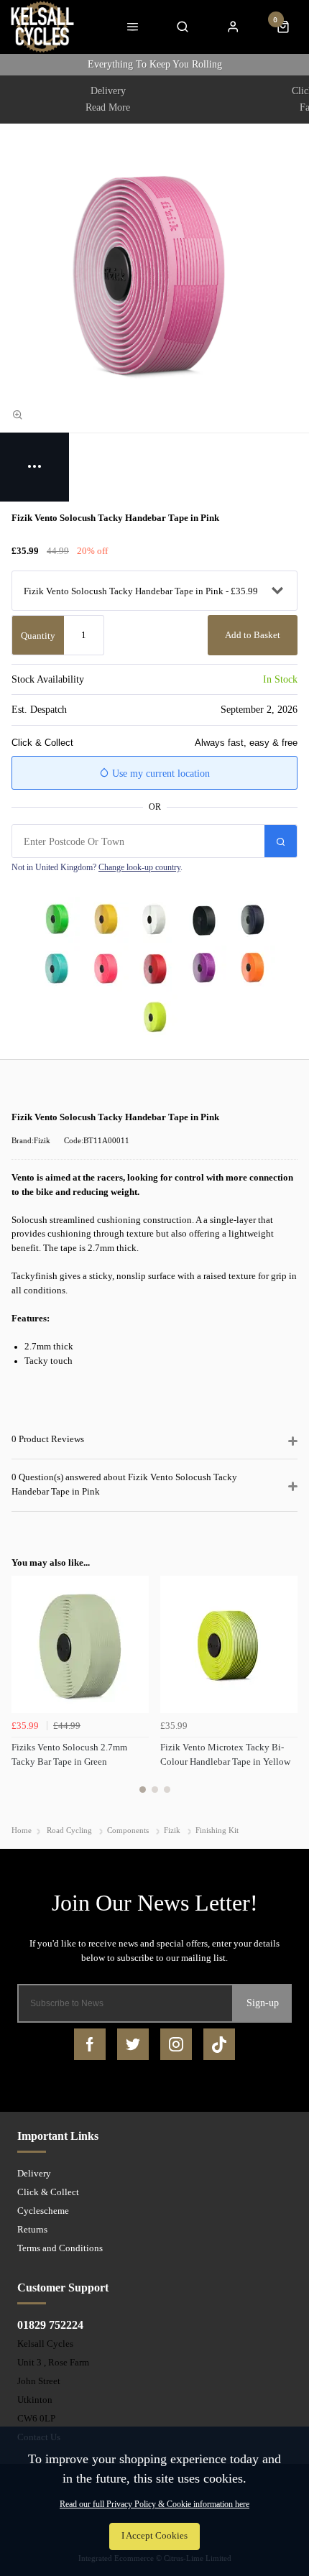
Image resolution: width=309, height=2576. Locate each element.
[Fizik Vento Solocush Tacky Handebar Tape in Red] (154, 969)
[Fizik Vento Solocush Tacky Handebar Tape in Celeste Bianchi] (57, 969)
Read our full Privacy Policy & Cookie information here (154, 2504)
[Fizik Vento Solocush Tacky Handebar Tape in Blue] (252, 920)
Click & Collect (48, 2192)
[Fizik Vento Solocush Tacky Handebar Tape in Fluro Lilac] (203, 969)
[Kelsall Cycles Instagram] (176, 2044)
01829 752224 (50, 2325)
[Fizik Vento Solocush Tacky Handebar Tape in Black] (203, 920)
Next (285, 1693)
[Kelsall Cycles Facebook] (90, 2044)
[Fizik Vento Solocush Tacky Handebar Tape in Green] (57, 920)
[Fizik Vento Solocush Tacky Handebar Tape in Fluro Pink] (106, 969)
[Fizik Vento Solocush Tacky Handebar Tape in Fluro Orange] (252, 969)
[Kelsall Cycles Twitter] (133, 2044)
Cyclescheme (43, 2211)
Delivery (34, 2173)
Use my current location (160, 774)
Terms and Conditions (60, 2248)
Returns (32, 2229)
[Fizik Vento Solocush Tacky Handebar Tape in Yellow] (106, 920)
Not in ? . (97, 867)
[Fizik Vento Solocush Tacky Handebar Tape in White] (154, 920)
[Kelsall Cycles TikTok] (219, 2044)
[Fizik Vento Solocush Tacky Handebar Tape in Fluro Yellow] (154, 1017)
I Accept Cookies (154, 2536)
